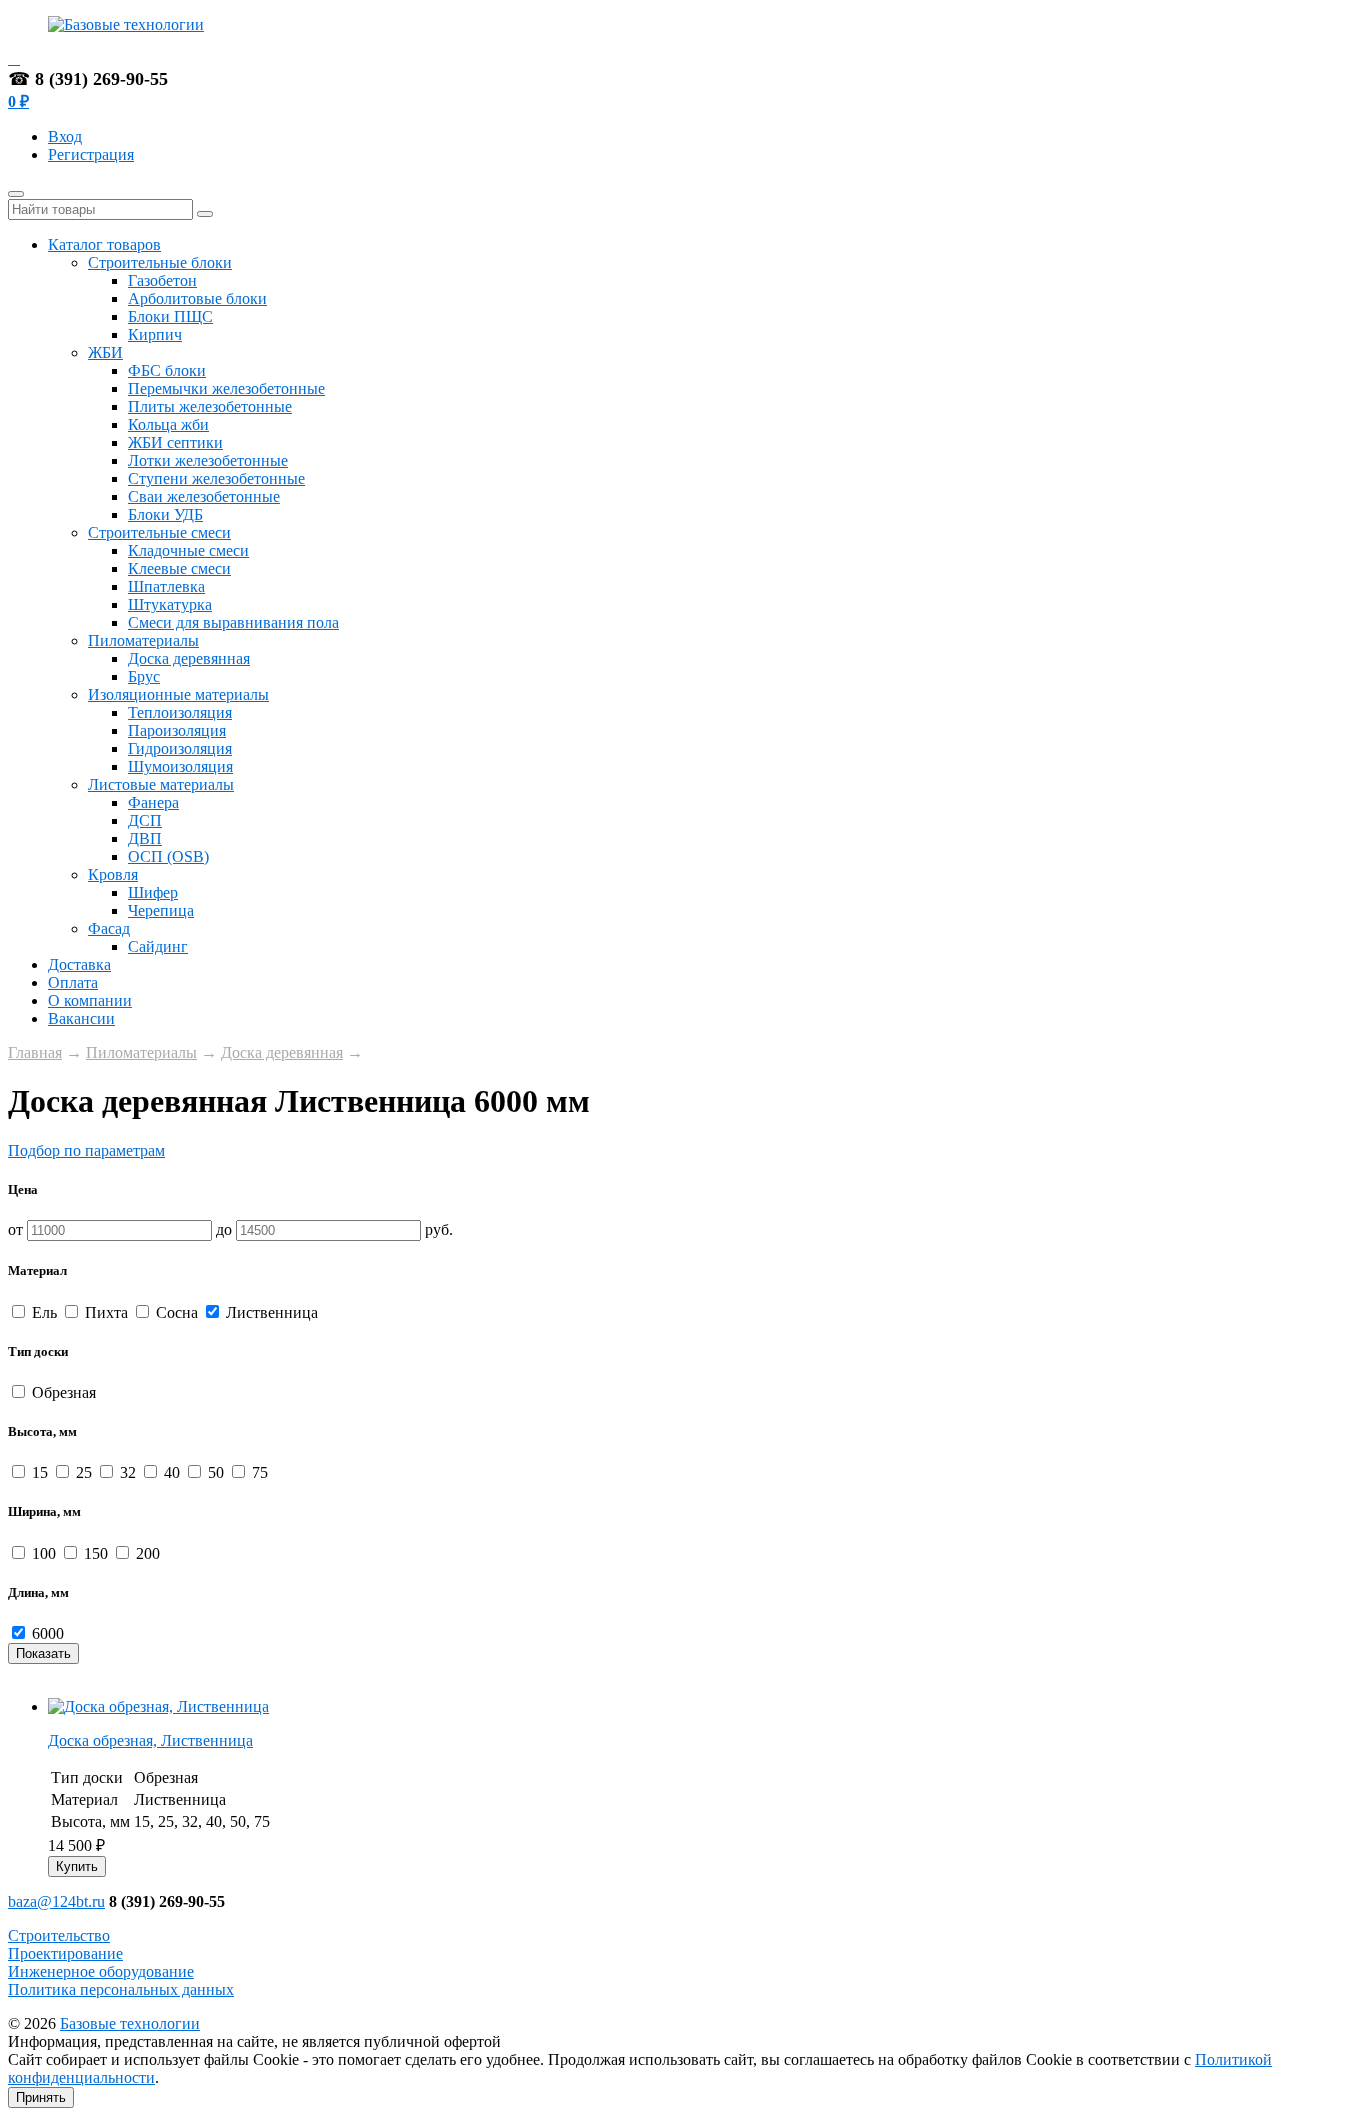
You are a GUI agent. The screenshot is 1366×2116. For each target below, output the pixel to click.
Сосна (177, 1312)
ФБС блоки (167, 370)
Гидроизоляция (180, 748)
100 (44, 1553)
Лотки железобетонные (208, 460)
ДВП (145, 838)
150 (96, 1553)
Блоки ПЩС (170, 316)
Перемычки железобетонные (226, 388)
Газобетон (162, 280)
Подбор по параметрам (86, 1150)
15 (40, 1472)
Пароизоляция (177, 730)
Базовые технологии (130, 2023)
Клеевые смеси (179, 568)
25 (84, 1472)
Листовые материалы (161, 784)
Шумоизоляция (180, 766)
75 (258, 1472)
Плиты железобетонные (210, 406)
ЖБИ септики (175, 442)
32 (128, 1472)
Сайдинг (158, 946)
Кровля (113, 874)
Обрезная (62, 1392)
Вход (65, 136)
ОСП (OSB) (168, 856)
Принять (41, 2097)
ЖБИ (105, 352)
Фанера (153, 802)
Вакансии (81, 1018)
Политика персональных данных (121, 1989)
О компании (90, 1000)
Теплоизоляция (180, 712)
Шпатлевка (166, 586)
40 (172, 1472)
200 (146, 1553)
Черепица (161, 910)
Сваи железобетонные (204, 496)
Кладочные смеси (188, 550)
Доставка (79, 964)
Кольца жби (168, 424)
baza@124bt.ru (56, 1901)
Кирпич (155, 334)
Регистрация (91, 154)
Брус (144, 676)
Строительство (59, 1935)
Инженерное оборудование (101, 1971)
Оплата (73, 982)
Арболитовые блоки (197, 298)
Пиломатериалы (143, 640)
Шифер (153, 892)
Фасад (109, 928)
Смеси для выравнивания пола (233, 622)
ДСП (145, 820)
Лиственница (270, 1312)
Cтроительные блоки (160, 262)
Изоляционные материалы (178, 694)
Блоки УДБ (165, 514)
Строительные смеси (159, 532)
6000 (46, 1633)
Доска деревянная (189, 658)
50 (216, 1472)
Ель (44, 1312)
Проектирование (65, 1953)
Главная (35, 1052)
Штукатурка (170, 604)
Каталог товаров (104, 244)
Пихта (106, 1312)
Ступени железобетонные (216, 478)
